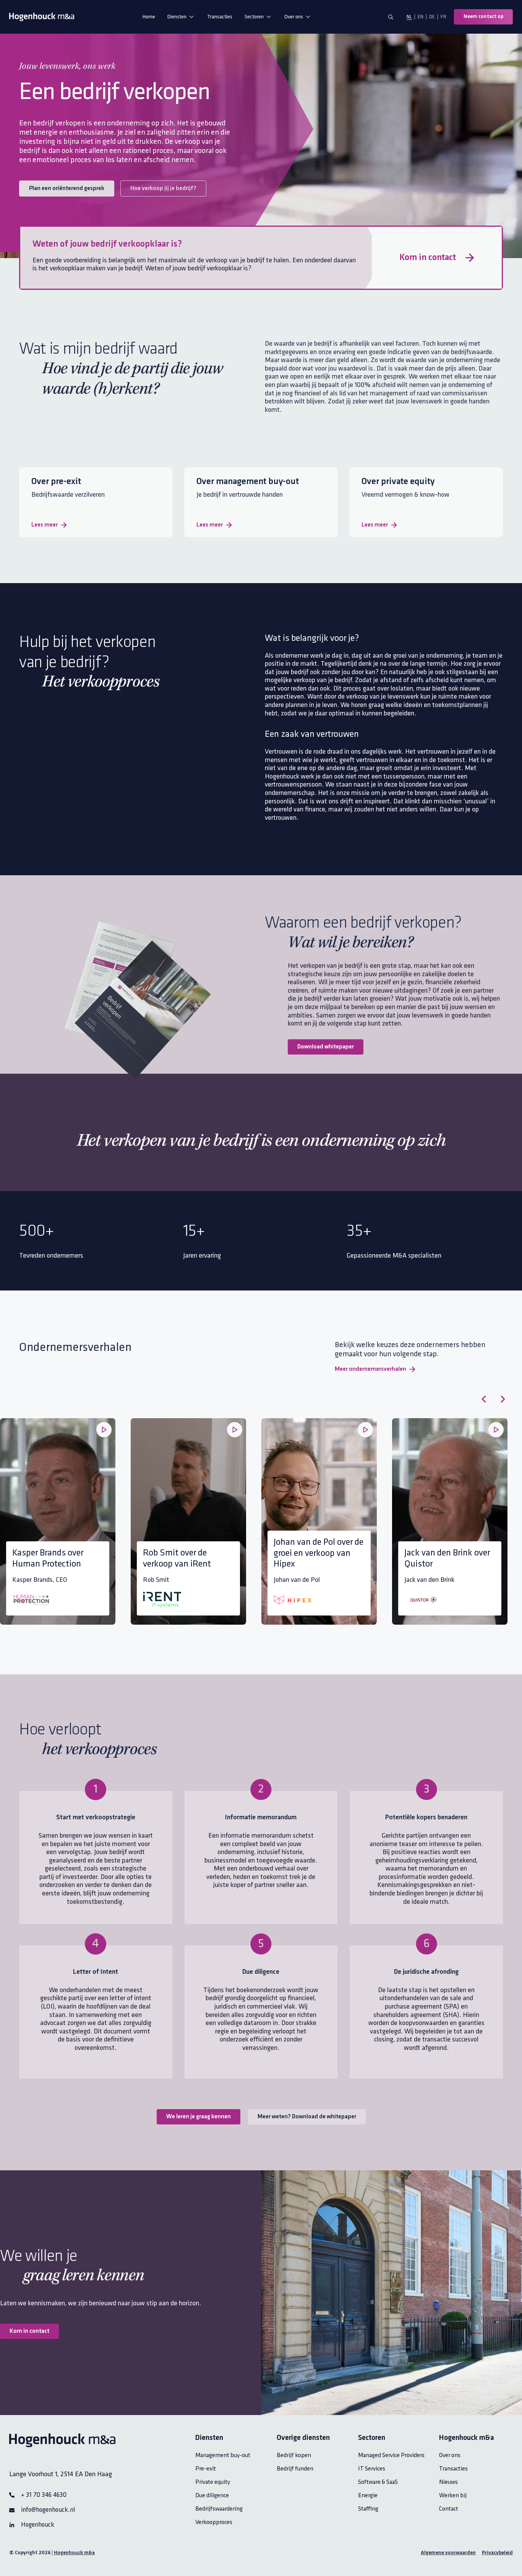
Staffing (368, 2509)
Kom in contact (428, 258)
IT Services (372, 2469)
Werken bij (453, 2496)
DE (432, 17)
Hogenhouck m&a (74, 2553)
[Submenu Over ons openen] (308, 17)
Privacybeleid (497, 2553)
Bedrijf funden (295, 2469)
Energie (368, 2496)
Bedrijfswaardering (219, 2509)
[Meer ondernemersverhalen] (412, 1369)
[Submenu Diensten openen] (191, 17)
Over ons (294, 17)
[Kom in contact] (470, 258)
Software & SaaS (378, 2482)
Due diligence (212, 2496)
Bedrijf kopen (294, 2455)
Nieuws (448, 2482)
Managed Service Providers (391, 2455)
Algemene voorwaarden (448, 2553)
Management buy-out (223, 2455)
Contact (449, 2509)
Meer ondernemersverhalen (370, 1369)
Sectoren (254, 17)
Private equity (213, 2482)
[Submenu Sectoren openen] (269, 17)
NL (409, 17)
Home (149, 17)
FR (443, 17)
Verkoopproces (214, 2522)
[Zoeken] (391, 17)
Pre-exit (206, 2469)
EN (421, 17)
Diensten (177, 17)
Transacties (220, 17)
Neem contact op (483, 17)
